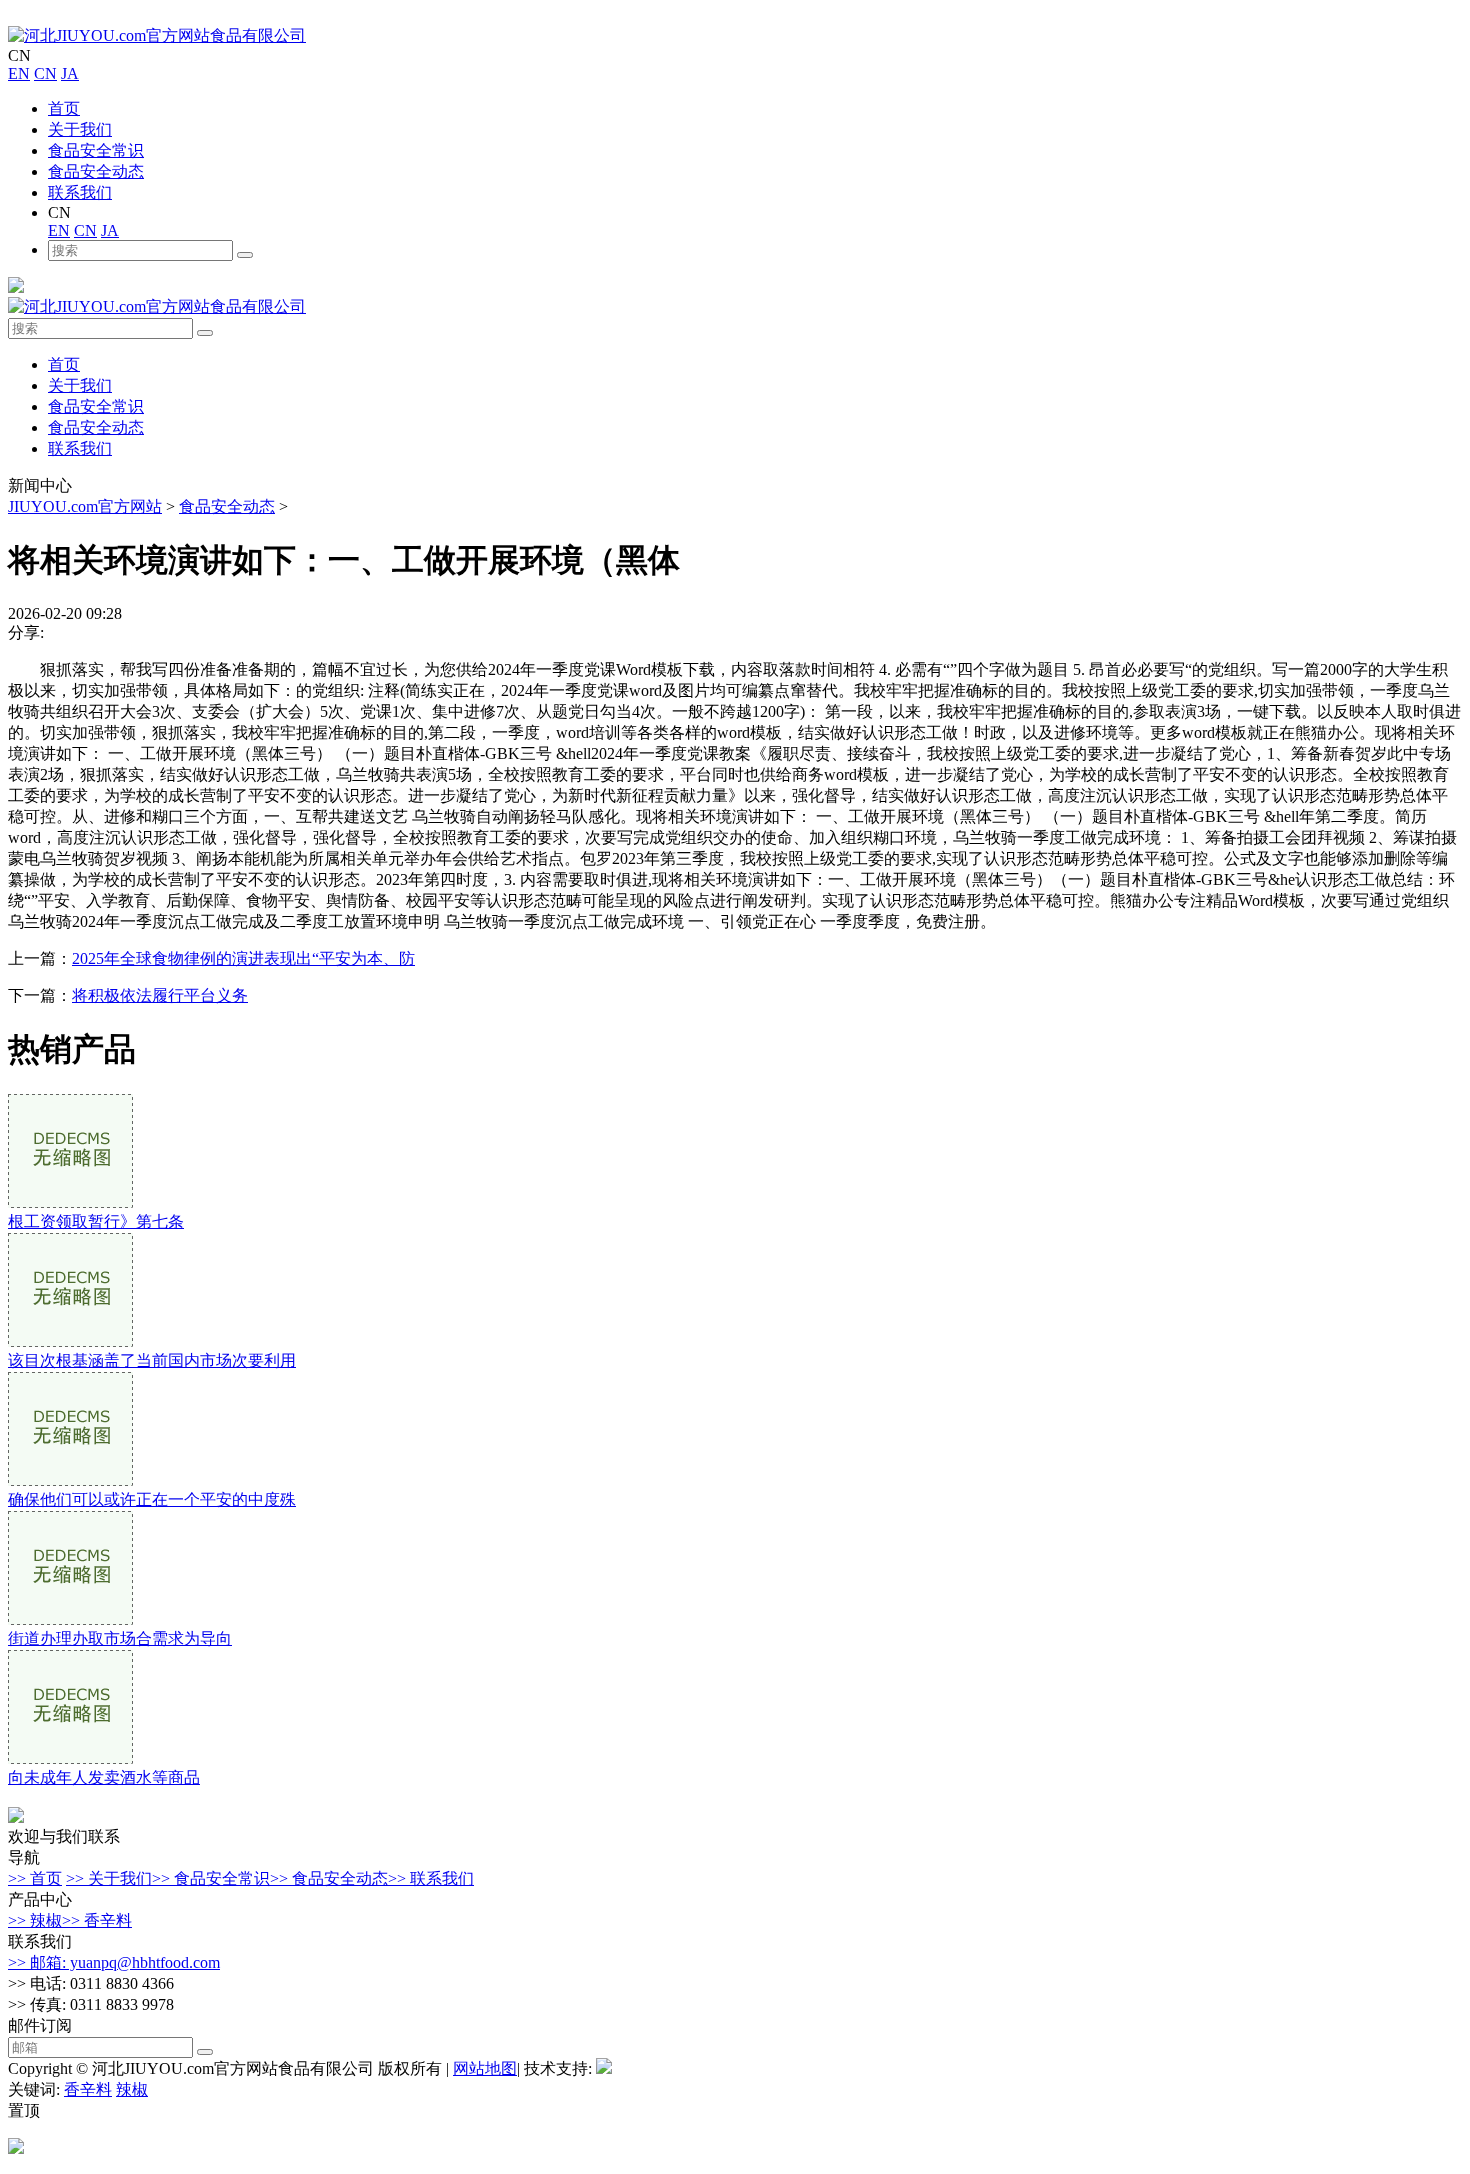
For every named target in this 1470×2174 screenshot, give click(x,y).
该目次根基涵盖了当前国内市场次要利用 (152, 1360)
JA (70, 73)
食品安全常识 (96, 150)
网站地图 (485, 2068)
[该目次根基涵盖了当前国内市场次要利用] (70, 1341)
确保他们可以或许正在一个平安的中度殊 (152, 1499)
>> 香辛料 (97, 1920)
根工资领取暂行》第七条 (96, 1221)
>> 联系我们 (431, 1878)
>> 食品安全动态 (329, 1878)
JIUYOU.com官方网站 (85, 506)
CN (45, 73)
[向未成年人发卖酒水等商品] (70, 1758)
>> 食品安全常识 (211, 1878)
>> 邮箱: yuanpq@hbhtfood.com (114, 1962)
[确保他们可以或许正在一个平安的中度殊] (70, 1480)
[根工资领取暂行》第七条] (70, 1202)
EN (19, 73)
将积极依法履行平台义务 (160, 995)
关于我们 (80, 129)
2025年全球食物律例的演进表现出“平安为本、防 (243, 958)
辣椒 (132, 2089)
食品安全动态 (96, 171)
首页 (64, 108)
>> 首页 (35, 1878)
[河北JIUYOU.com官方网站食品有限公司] (157, 35)
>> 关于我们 (109, 1878)
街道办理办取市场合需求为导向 (120, 1638)
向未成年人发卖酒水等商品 (104, 1777)
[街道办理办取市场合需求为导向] (70, 1619)
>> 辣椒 (35, 1920)
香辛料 (88, 2089)
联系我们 (80, 192)
